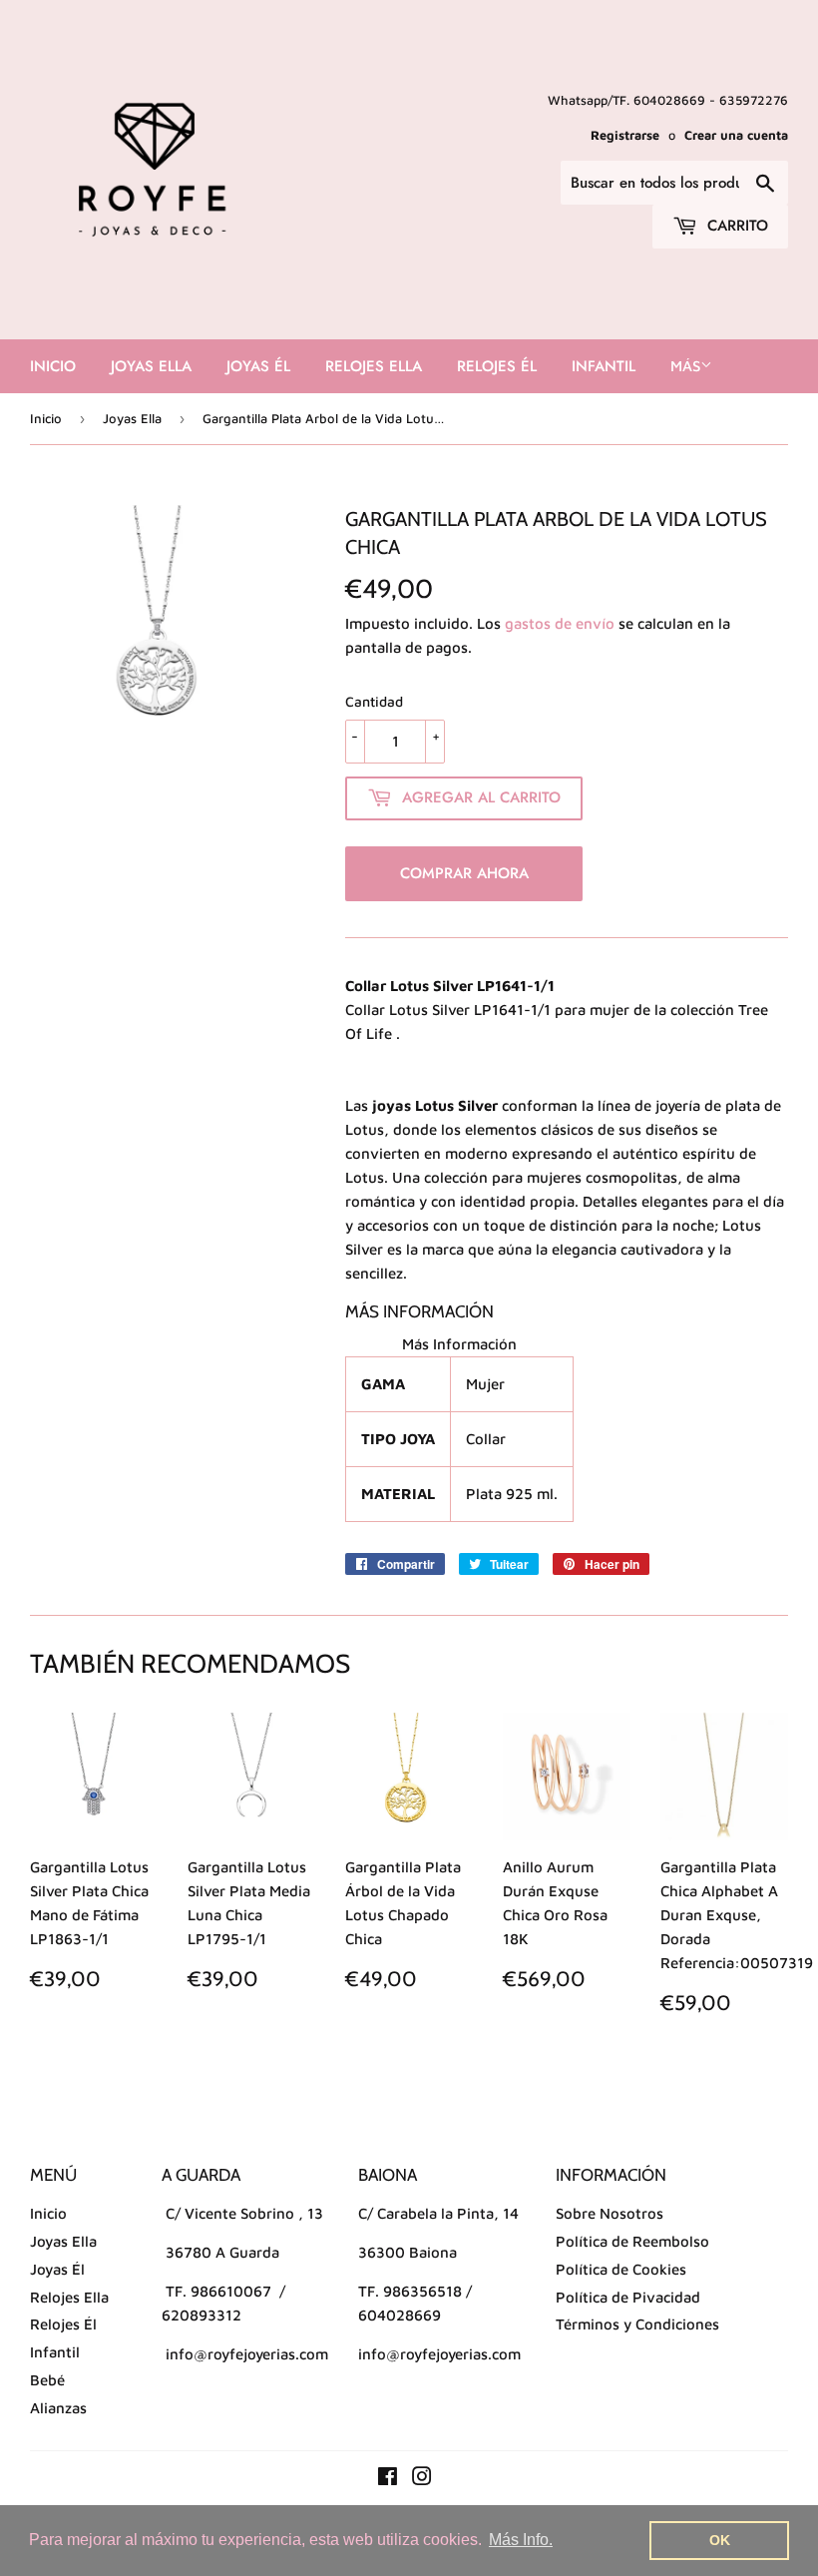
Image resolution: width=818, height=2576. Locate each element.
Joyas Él (258, 366)
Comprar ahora (464, 873)
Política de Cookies (621, 2269)
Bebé (47, 2380)
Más (685, 366)
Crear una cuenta (736, 135)
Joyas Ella (151, 366)
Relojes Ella (374, 366)
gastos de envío (560, 623)
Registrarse (625, 135)
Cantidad (374, 701)
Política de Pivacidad (628, 2297)
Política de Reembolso (632, 2241)
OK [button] (720, 2540)
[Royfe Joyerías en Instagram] (422, 2479)
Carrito (735, 226)
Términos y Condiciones (637, 2324)
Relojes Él (497, 366)
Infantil (604, 366)
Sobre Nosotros (610, 2213)
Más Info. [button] (521, 2540)
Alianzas (58, 2408)
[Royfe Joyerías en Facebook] (388, 2479)
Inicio (53, 366)
